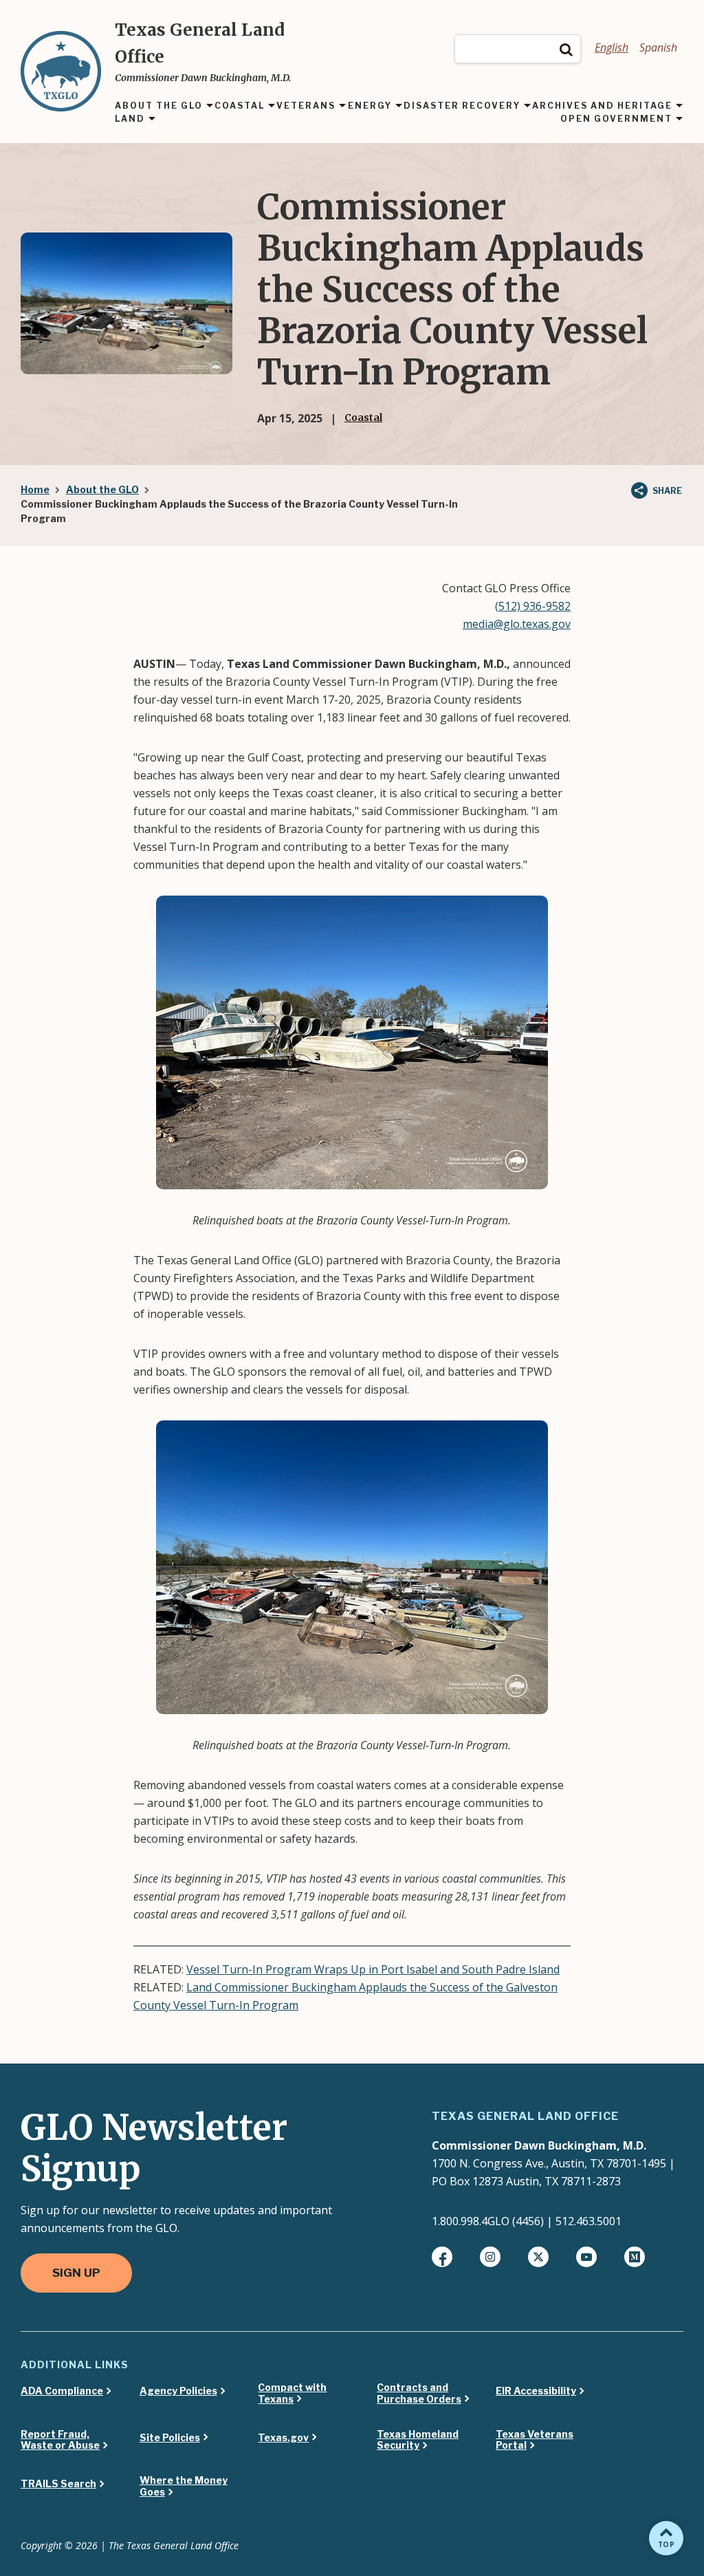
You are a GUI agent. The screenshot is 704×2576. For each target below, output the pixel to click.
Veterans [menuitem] (306, 106)
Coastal (363, 418)
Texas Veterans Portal (535, 2440)
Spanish (658, 47)
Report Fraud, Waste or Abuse (60, 2440)
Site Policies (170, 2438)
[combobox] (518, 49)
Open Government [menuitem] (616, 119)
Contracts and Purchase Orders (419, 2393)
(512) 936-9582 (533, 606)
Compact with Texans (292, 2393)
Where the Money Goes (184, 2486)
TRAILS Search (58, 2484)
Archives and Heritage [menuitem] (602, 106)
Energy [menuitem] (370, 106)
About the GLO (102, 489)
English (612, 47)
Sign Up (76, 2273)
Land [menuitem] (130, 119)
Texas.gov (283, 2438)
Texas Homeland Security (418, 2440)
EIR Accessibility (536, 2391)
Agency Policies (178, 2391)
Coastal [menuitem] (240, 106)
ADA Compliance (62, 2391)
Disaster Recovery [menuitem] (462, 106)
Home (35, 489)
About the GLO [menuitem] (159, 106)
